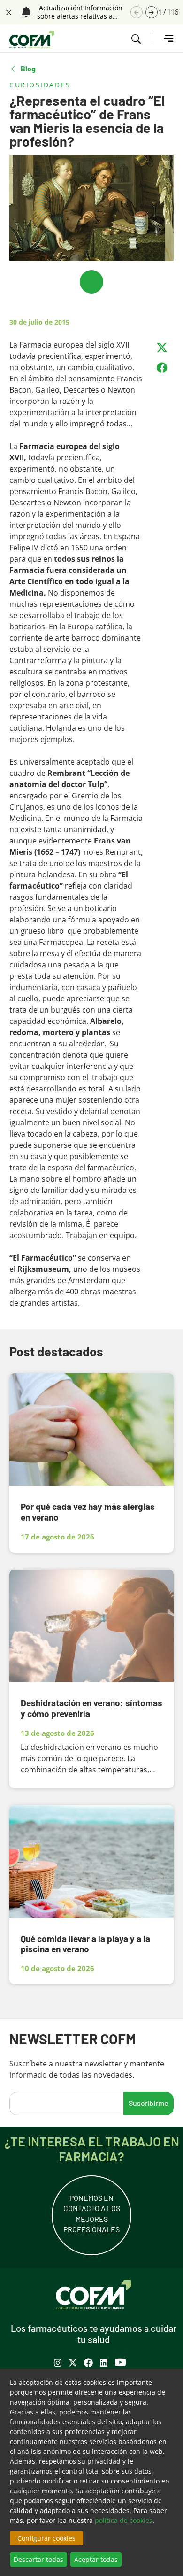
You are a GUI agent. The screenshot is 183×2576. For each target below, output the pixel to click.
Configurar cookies (46, 2538)
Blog (28, 69)
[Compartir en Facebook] (162, 368)
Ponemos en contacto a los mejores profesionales (92, 2213)
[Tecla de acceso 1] (32, 39)
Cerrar (8, 11)
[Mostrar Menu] (163, 39)
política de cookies (124, 2520)
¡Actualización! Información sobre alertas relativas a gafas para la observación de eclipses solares (82, 12)
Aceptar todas (96, 2559)
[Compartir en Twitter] (162, 348)
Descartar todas (38, 2559)
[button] (152, 12)
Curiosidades (40, 85)
